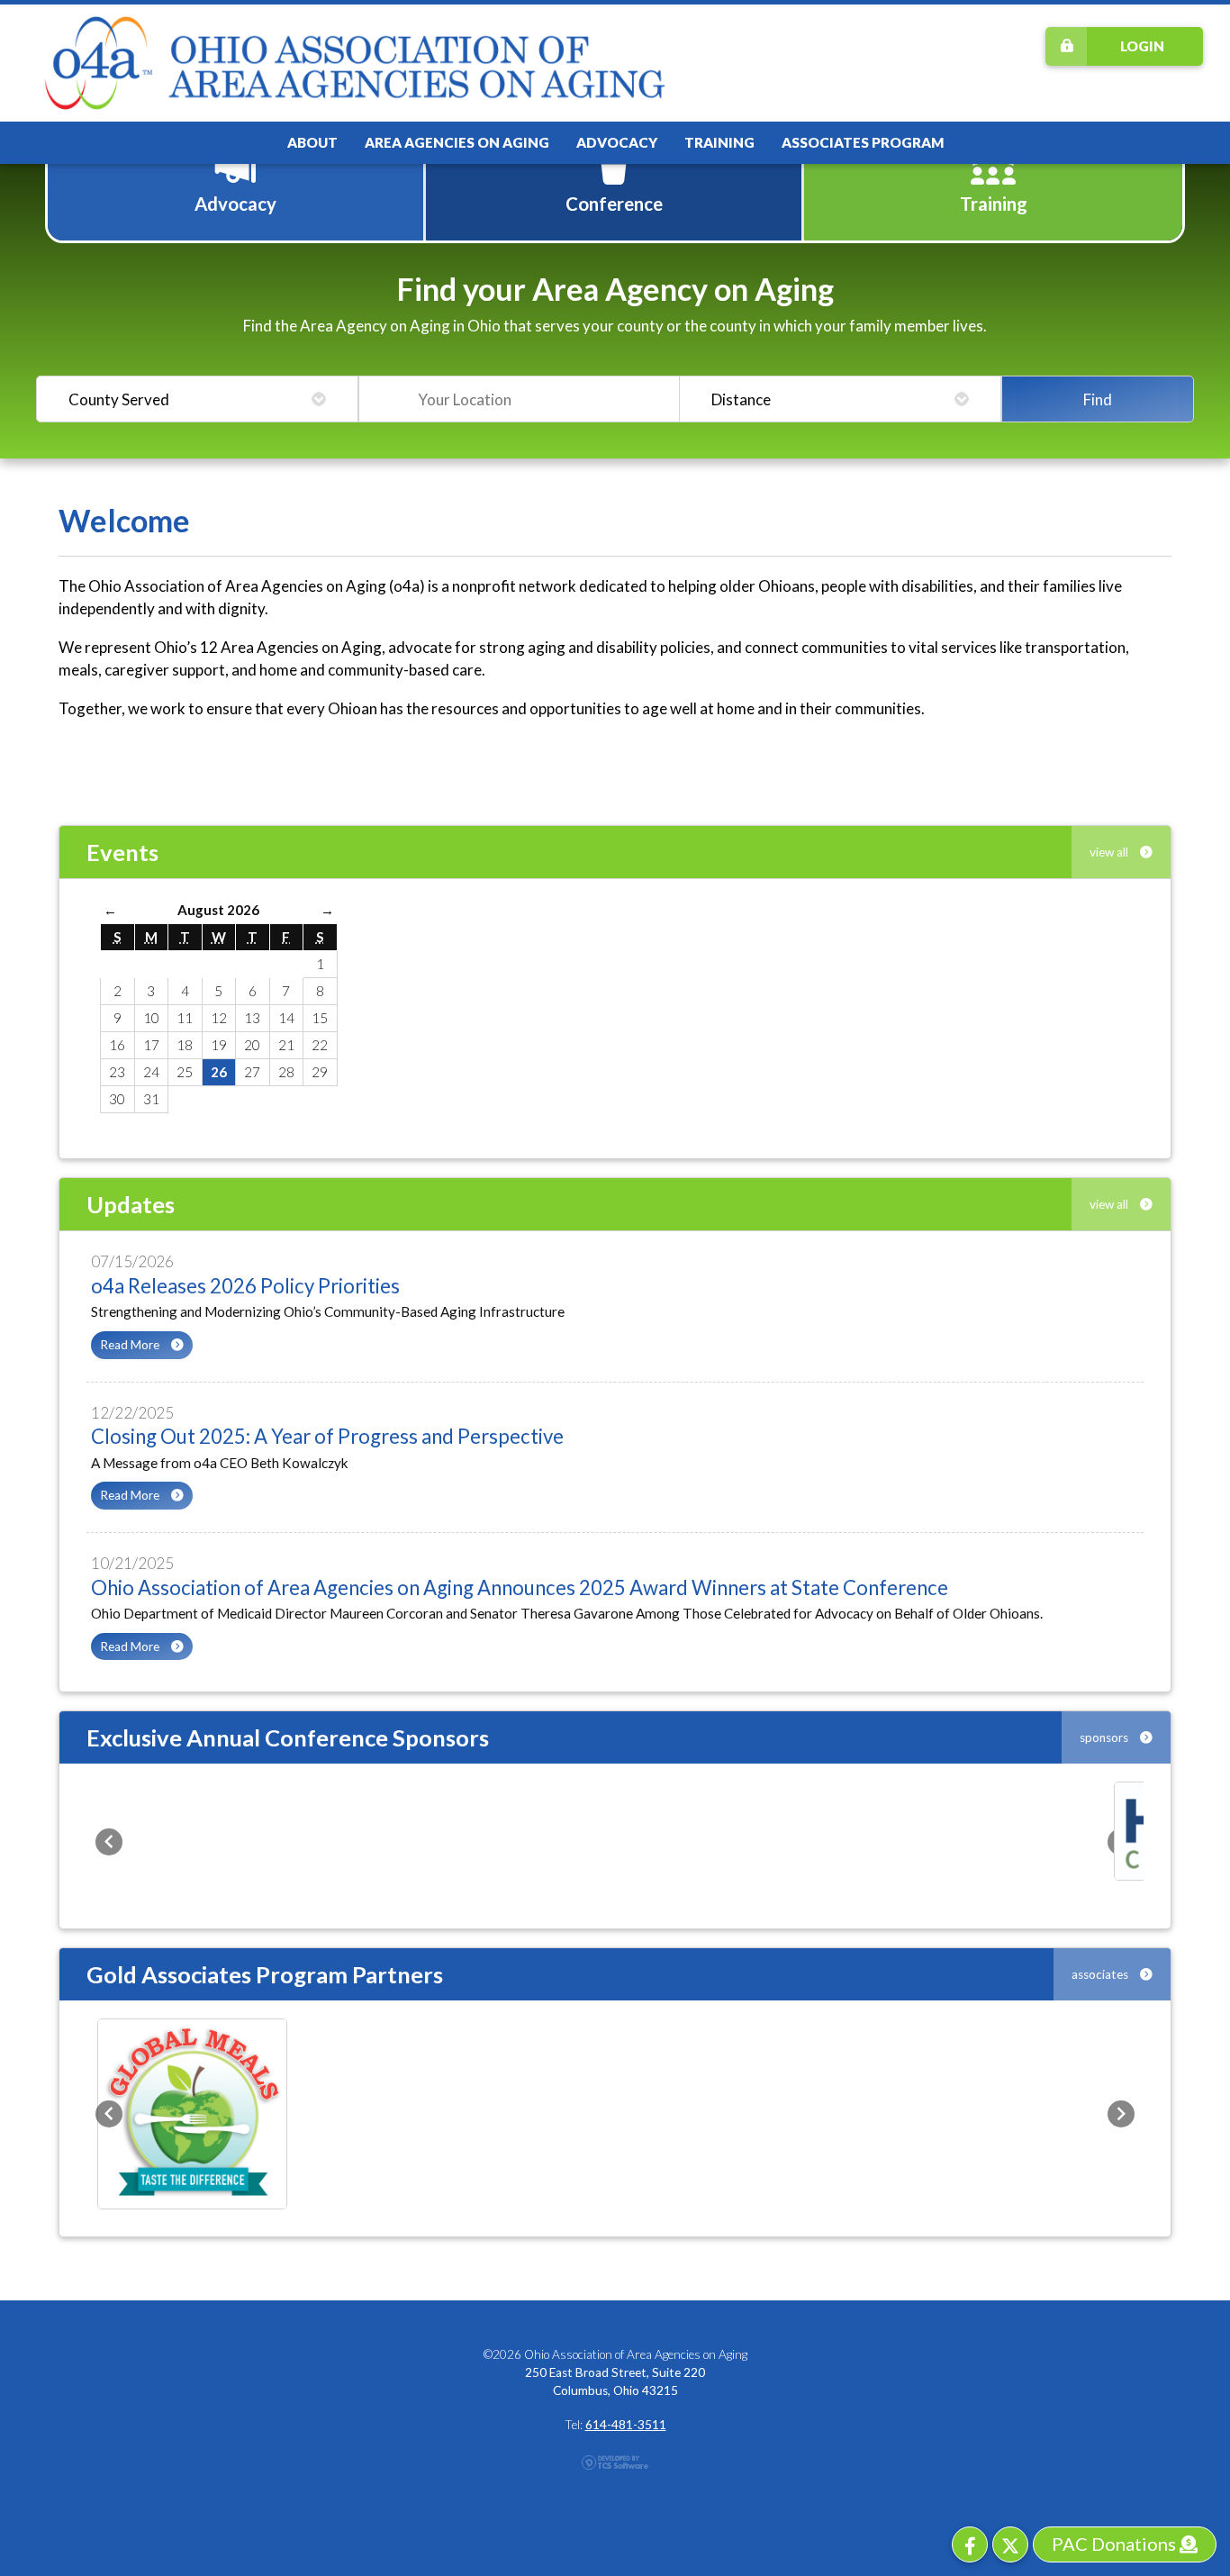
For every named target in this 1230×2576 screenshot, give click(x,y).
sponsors (1105, 1737)
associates (1101, 1974)
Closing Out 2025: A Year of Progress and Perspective (327, 1436)
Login (1142, 46)
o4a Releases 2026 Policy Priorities (245, 1286)
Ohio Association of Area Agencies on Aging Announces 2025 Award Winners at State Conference (520, 1587)
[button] (109, 1842)
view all (1110, 852)
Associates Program (863, 142)
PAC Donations (1116, 2544)
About (312, 142)
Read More (131, 1345)
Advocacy (617, 142)
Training (719, 142)
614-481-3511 (626, 2425)
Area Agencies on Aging (457, 142)
